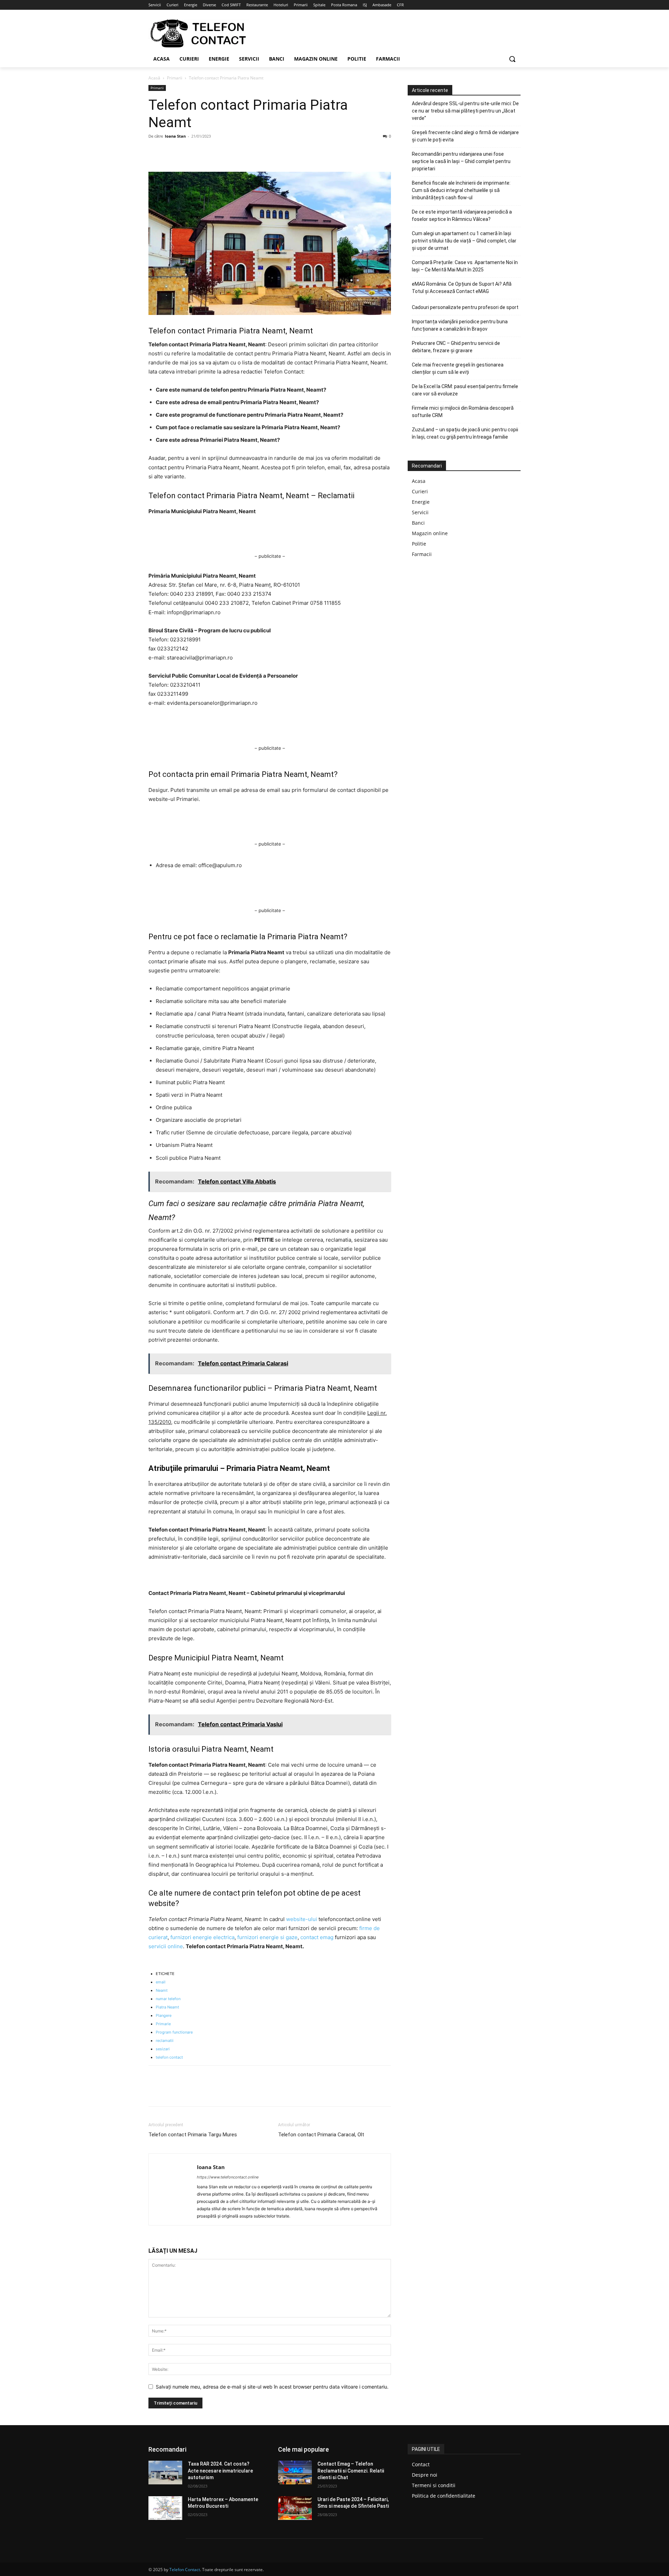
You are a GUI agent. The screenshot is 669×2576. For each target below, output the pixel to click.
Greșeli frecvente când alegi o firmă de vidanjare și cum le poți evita (465, 136)
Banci (418, 523)
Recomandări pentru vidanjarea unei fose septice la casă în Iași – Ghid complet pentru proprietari (461, 161)
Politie (419, 544)
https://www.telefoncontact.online (228, 2177)
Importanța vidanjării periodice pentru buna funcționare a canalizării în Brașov (460, 325)
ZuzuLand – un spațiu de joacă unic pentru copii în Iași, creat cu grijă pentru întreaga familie (465, 433)
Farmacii (422, 554)
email (161, 1982)
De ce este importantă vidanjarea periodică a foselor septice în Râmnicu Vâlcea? (462, 215)
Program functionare (174, 2032)
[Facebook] (155, 152)
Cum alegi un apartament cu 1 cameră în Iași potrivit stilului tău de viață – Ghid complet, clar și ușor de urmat (464, 241)
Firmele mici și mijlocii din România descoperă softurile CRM (463, 412)
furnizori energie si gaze (267, 1937)
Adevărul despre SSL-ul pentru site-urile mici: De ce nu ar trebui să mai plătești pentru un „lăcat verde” (465, 111)
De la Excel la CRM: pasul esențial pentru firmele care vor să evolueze (465, 390)
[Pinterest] (187, 152)
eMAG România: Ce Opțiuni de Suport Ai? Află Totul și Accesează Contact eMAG (462, 288)
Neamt (162, 1990)
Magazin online (430, 533)
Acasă (154, 78)
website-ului (302, 1919)
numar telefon (168, 1999)
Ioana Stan (175, 136)
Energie (421, 502)
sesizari (163, 2049)
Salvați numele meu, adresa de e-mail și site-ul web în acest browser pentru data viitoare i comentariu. (272, 2387)
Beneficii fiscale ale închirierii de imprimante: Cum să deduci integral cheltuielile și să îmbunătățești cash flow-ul (461, 190)
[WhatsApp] (203, 152)
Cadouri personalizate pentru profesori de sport (465, 307)
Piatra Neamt (167, 2007)
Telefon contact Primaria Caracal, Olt (321, 2135)
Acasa (419, 481)
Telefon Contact (185, 2570)
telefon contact (169, 2057)
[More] (220, 152)
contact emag (318, 1937)
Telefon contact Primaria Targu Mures (193, 2135)
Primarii (175, 78)
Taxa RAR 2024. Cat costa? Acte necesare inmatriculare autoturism (220, 2471)
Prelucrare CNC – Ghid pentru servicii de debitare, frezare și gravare (456, 347)
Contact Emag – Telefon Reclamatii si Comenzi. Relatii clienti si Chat (351, 2471)
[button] (512, 59)
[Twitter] (171, 152)
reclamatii (165, 2041)
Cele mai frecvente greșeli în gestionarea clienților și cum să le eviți (458, 368)
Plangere (164, 2015)
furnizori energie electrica (202, 1937)
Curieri (420, 491)
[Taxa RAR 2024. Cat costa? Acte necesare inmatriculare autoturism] (165, 2473)
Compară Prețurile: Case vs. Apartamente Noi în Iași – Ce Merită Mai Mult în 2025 (465, 266)
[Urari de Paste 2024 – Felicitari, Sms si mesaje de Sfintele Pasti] (295, 2508)
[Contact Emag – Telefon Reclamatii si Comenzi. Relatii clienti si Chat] (295, 2473)
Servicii (420, 512)
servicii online (166, 1946)
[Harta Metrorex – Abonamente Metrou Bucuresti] (165, 2508)
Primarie (163, 2024)
